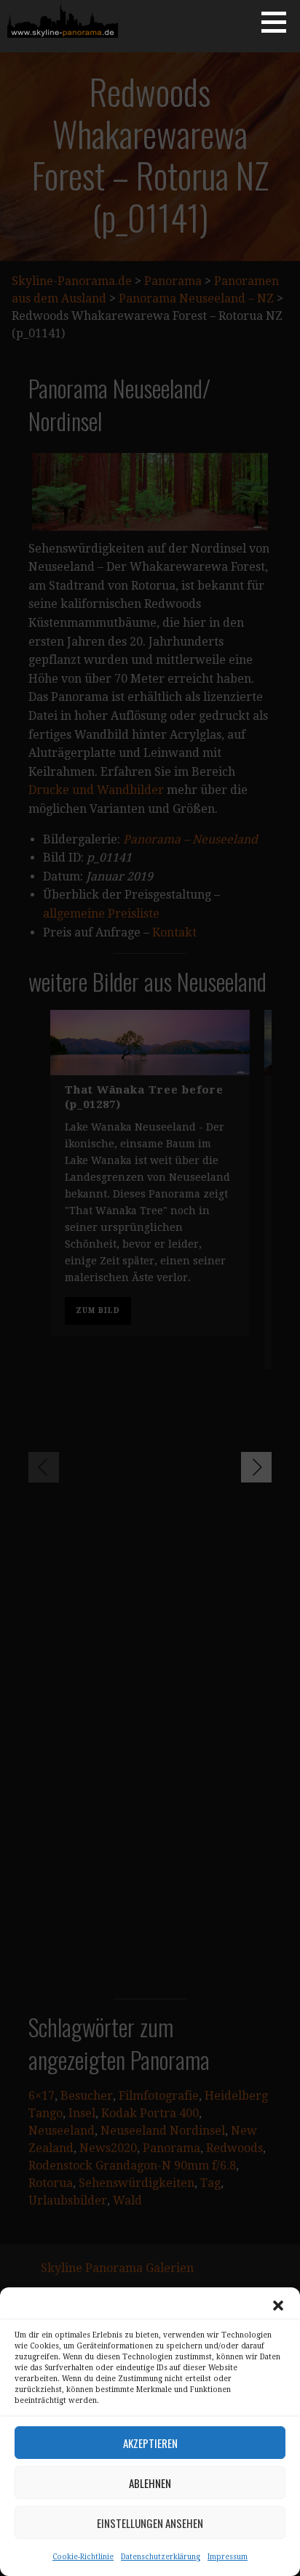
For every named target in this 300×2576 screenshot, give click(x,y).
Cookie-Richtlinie (83, 2557)
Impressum (228, 2557)
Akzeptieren (150, 2443)
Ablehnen (150, 2483)
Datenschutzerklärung (161, 2557)
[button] (278, 2306)
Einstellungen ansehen (150, 2523)
